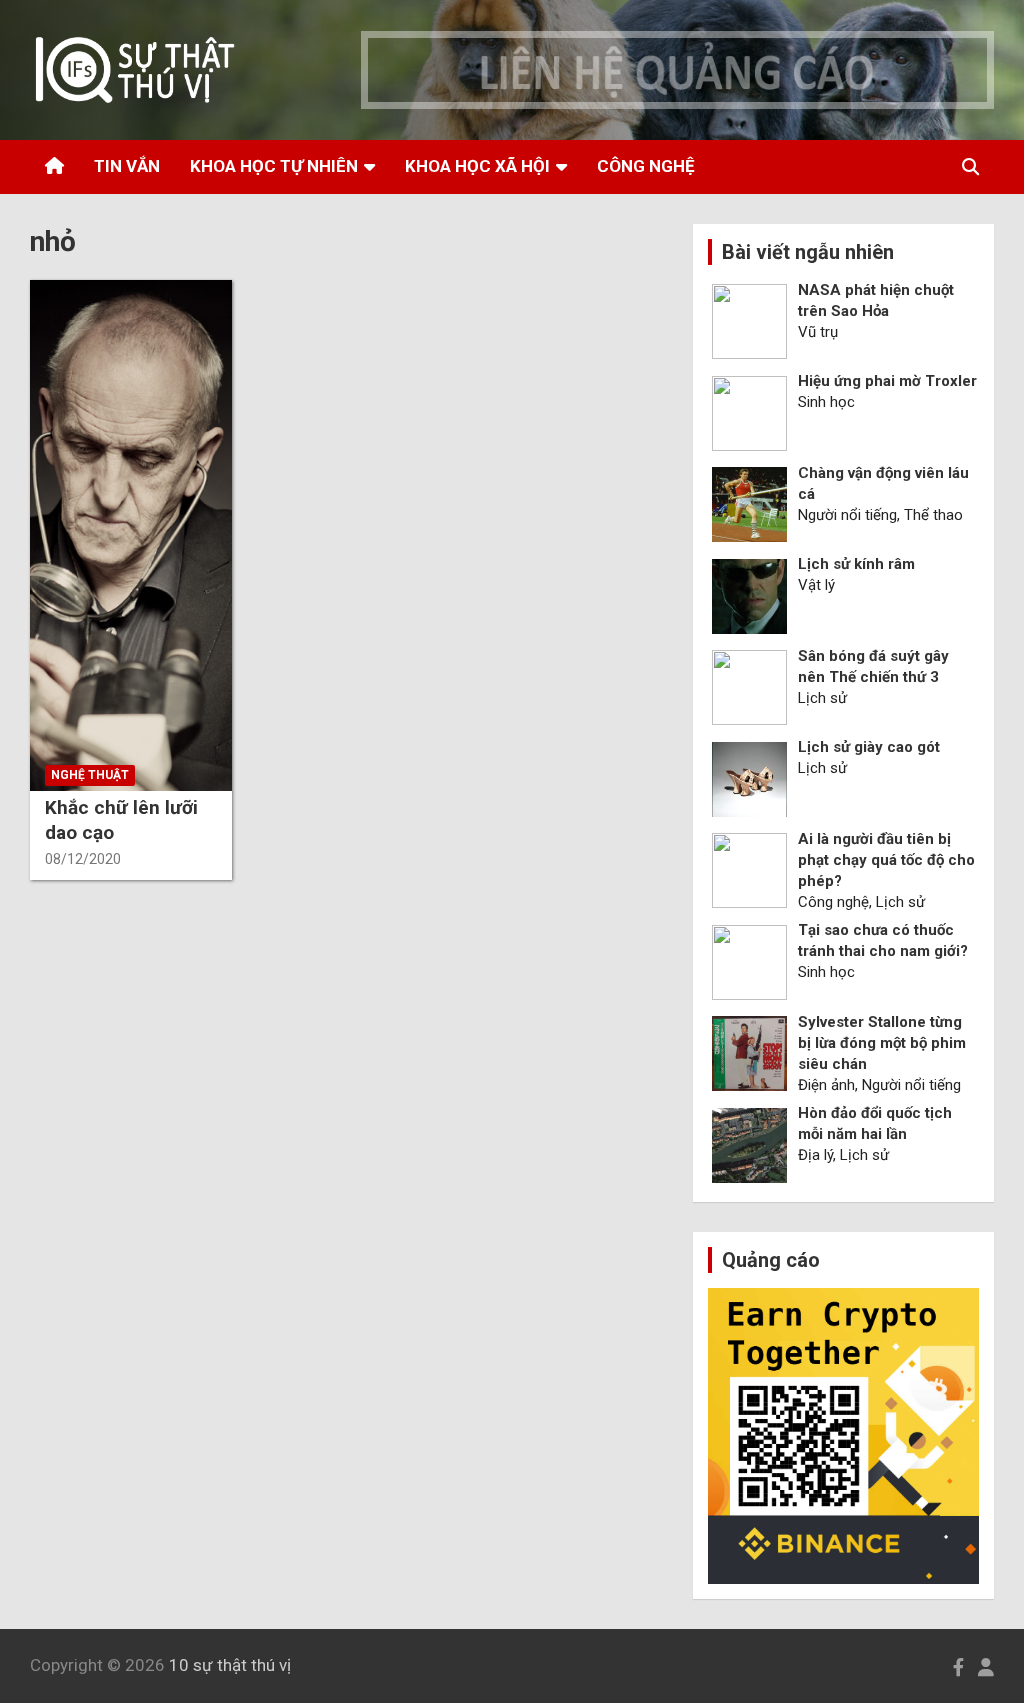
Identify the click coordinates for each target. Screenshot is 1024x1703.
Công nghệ (646, 166)
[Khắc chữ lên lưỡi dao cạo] (130, 536)
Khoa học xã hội (477, 166)
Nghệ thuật (90, 775)
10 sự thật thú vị (230, 1665)
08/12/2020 (83, 859)
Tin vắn (127, 166)
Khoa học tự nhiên (274, 166)
